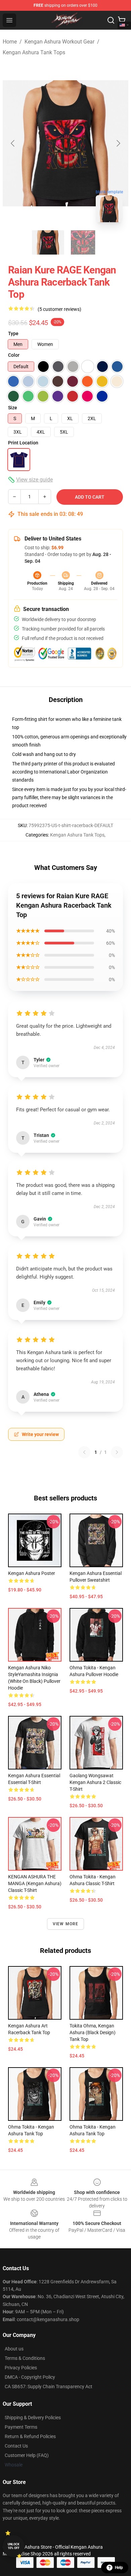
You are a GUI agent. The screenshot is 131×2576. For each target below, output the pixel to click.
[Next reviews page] (117, 1452)
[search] (111, 20)
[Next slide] (118, 143)
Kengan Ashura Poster (32, 1573)
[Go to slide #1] (48, 242)
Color (14, 355)
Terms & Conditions (25, 2358)
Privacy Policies (21, 2368)
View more (66, 1924)
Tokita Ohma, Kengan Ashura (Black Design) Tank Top (93, 2032)
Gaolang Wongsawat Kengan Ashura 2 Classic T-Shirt (95, 1782)
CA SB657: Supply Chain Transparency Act (49, 2387)
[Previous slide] (13, 143)
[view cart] (122, 20)
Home (10, 42)
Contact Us (16, 2446)
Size (13, 408)
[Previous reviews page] (84, 1452)
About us (14, 2349)
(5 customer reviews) (59, 309)
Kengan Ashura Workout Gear (59, 42)
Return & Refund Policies (30, 2436)
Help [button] (119, 2568)
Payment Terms (21, 2427)
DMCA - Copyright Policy (30, 2377)
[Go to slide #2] (83, 242)
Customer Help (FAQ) (27, 2455)
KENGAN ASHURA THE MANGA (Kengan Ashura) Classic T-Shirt (35, 1883)
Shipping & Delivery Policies (33, 2418)
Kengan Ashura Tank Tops (34, 52)
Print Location (23, 443)
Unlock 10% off (14, 2546)
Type (13, 333)
